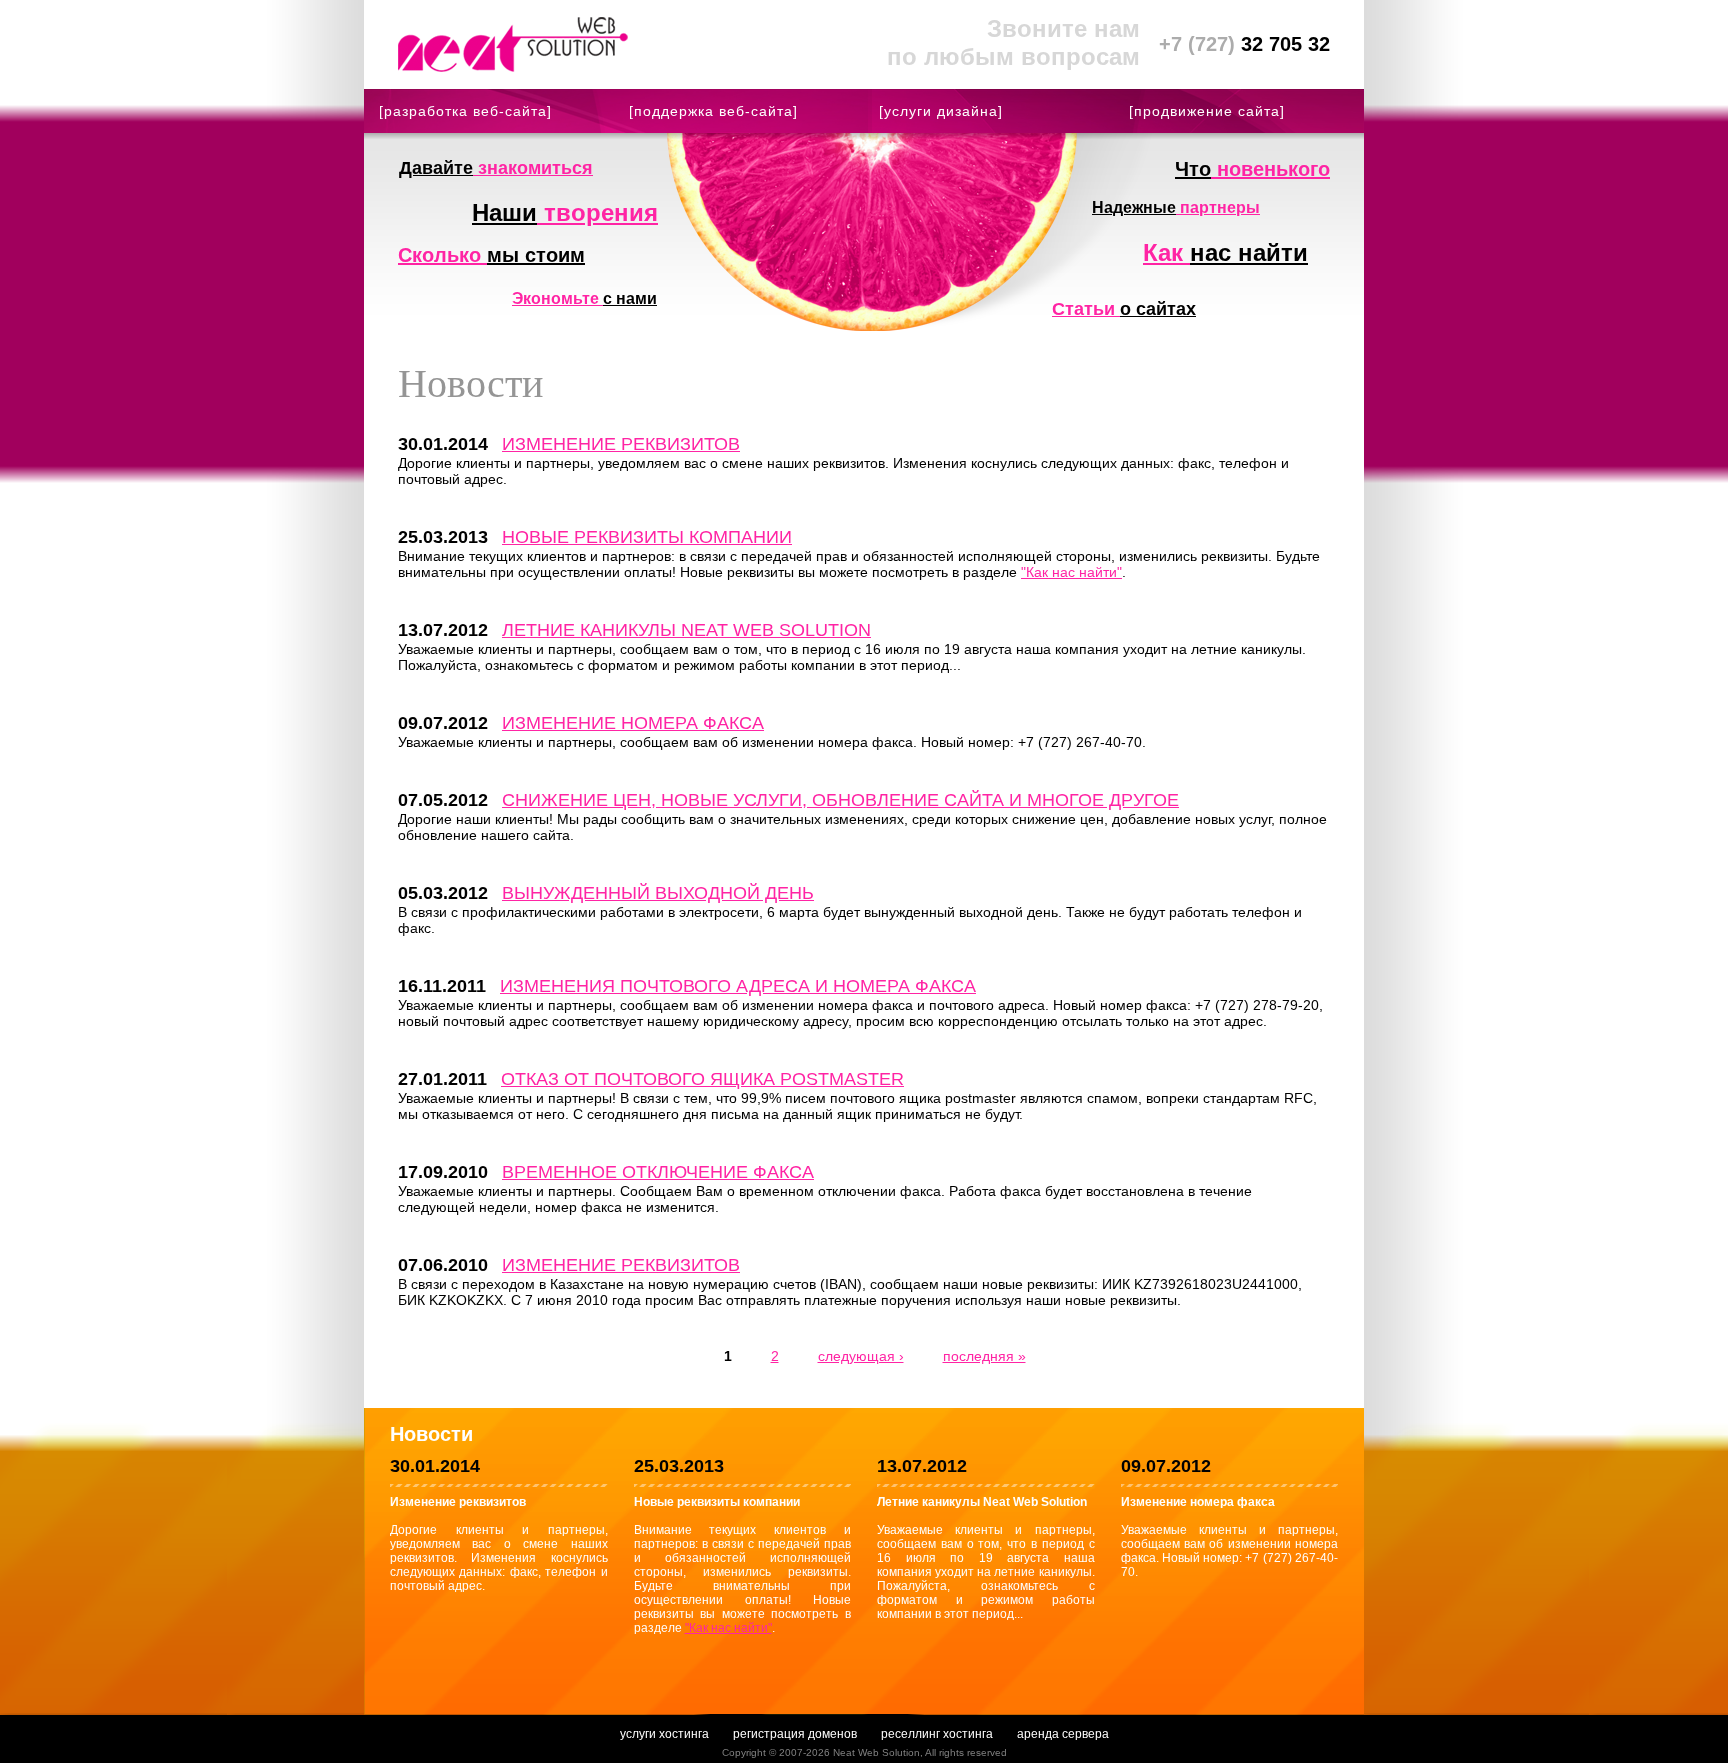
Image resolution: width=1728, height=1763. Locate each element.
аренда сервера (1063, 1734)
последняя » (984, 1356)
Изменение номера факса (633, 723)
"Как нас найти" (1071, 572)
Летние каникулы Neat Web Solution (686, 630)
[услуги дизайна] (941, 111)
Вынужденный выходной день (658, 893)
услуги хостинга (664, 1734)
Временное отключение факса (658, 1172)
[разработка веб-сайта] (465, 111)
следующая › (861, 1356)
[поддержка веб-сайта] (713, 111)
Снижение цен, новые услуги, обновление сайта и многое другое (840, 800)
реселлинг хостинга (937, 1734)
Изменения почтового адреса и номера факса (738, 986)
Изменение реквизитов (621, 444)
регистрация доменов (795, 1734)
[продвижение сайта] (1207, 111)
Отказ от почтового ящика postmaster (702, 1079)
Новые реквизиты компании (647, 537)
